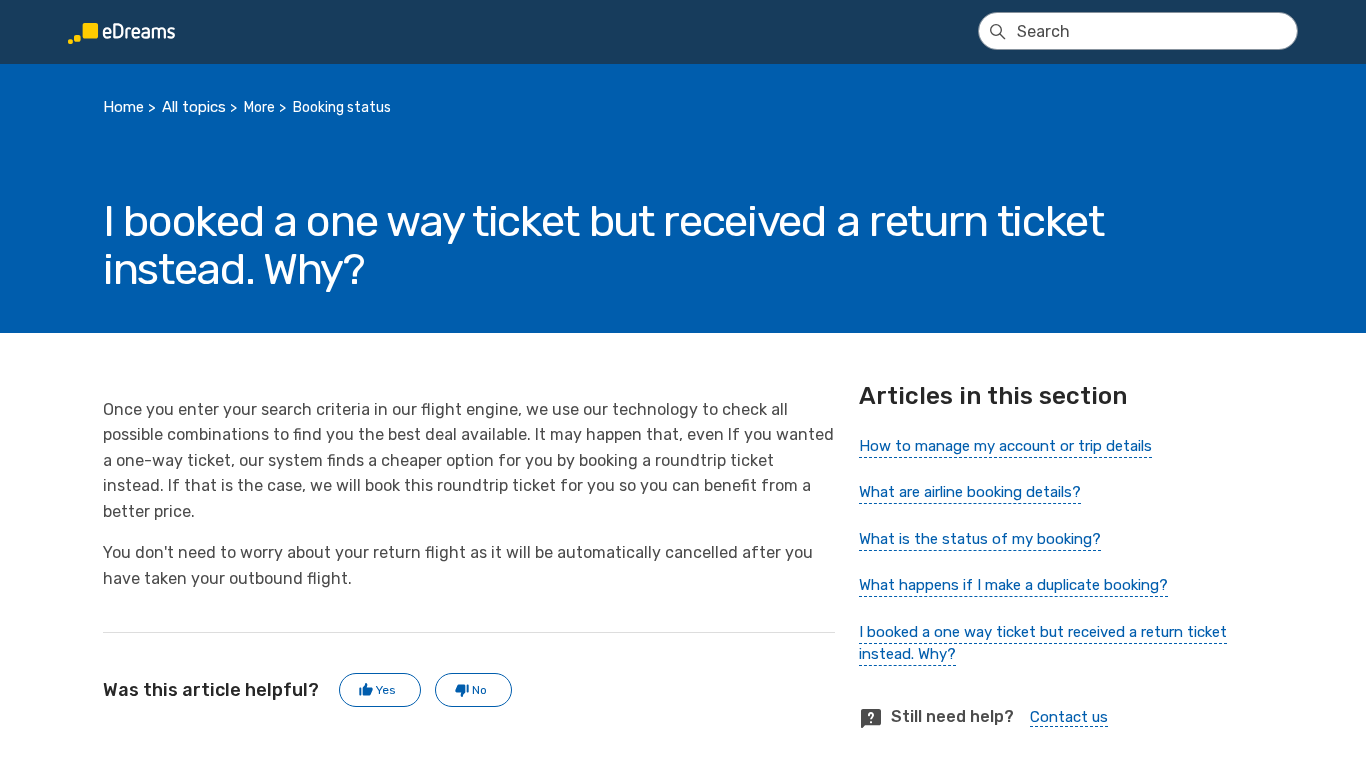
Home (123, 107)
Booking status (342, 107)
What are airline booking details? (970, 492)
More (259, 107)
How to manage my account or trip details (1005, 446)
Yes (386, 690)
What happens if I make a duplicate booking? (1013, 585)
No (479, 690)
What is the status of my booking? (980, 539)
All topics (194, 107)
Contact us (1069, 717)
